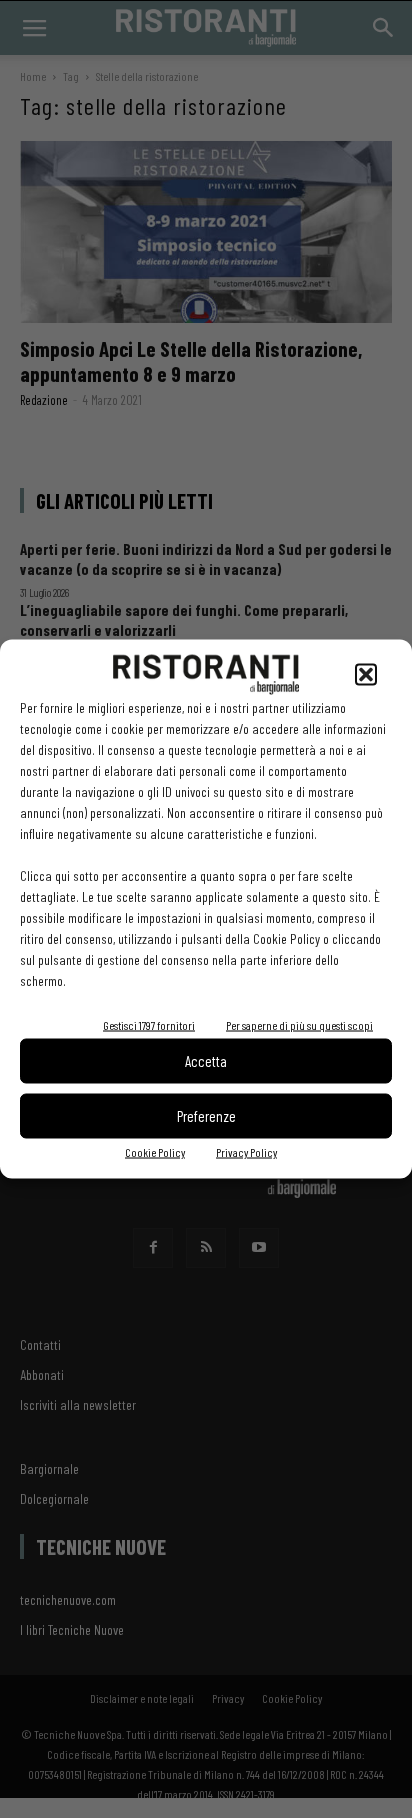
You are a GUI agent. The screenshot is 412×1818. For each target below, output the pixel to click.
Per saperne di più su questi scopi (299, 1024)
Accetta (206, 1061)
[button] (366, 674)
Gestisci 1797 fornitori (149, 1024)
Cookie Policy (155, 1151)
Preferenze (206, 1116)
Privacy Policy (246, 1151)
